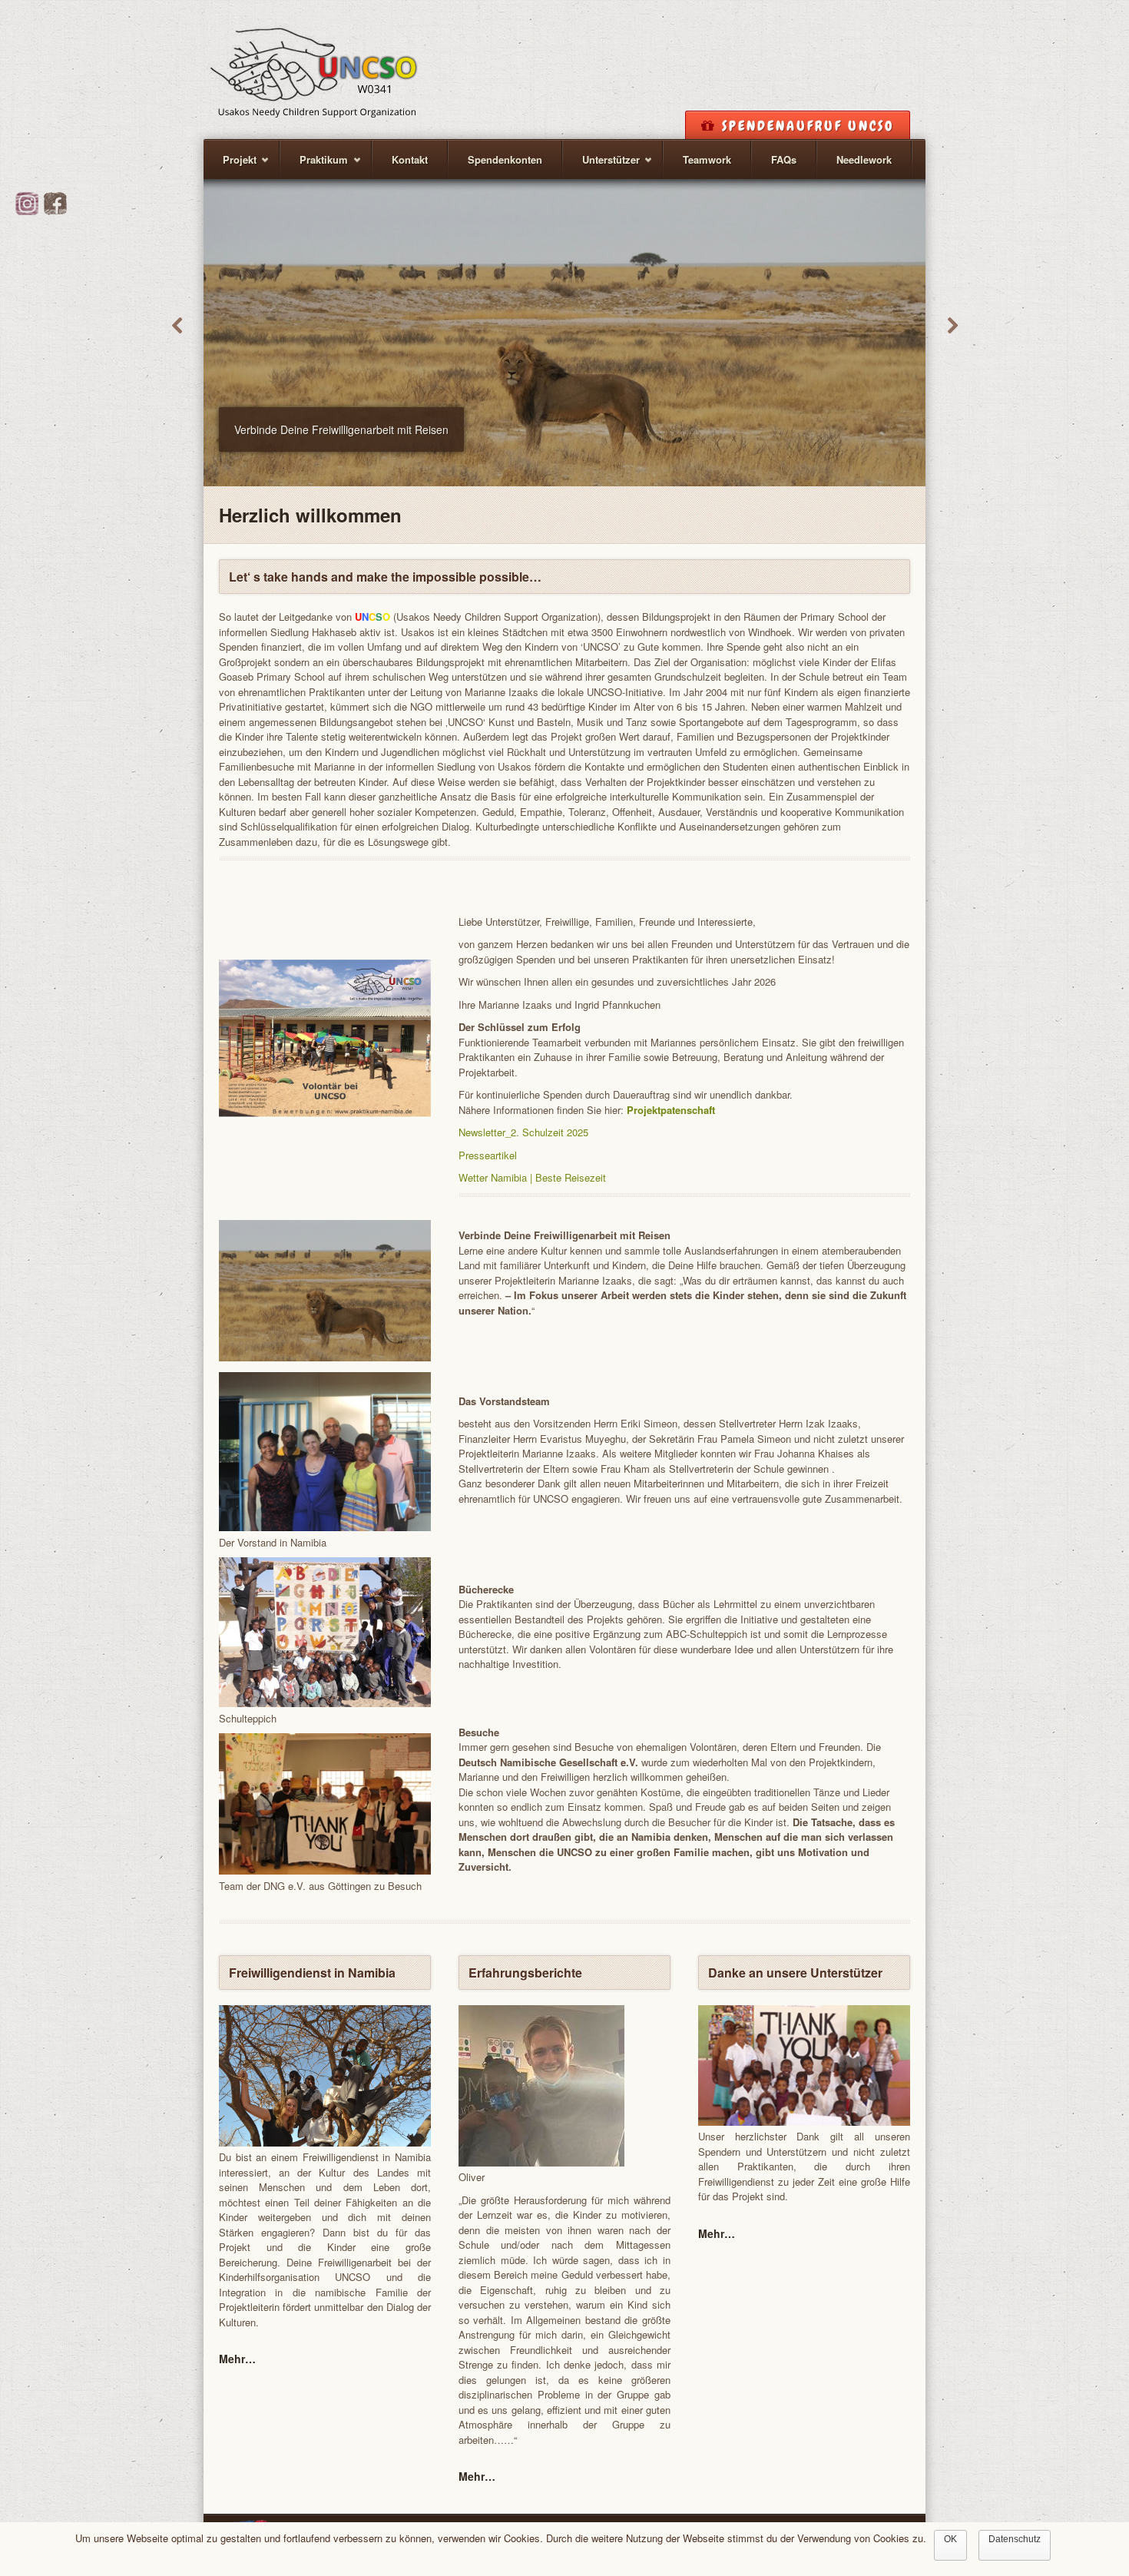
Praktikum (314, 166)
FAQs (784, 159)
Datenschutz (1015, 2539)
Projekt (230, 166)
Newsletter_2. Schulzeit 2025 (523, 1132)
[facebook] (55, 211)
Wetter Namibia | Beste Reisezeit (532, 1177)
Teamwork (707, 159)
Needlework (864, 159)
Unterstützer (601, 166)
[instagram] (27, 211)
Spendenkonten (505, 159)
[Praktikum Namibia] (315, 68)
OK (950, 2539)
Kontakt (410, 159)
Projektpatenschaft (671, 1110)
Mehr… (237, 2359)
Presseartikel (488, 1155)
